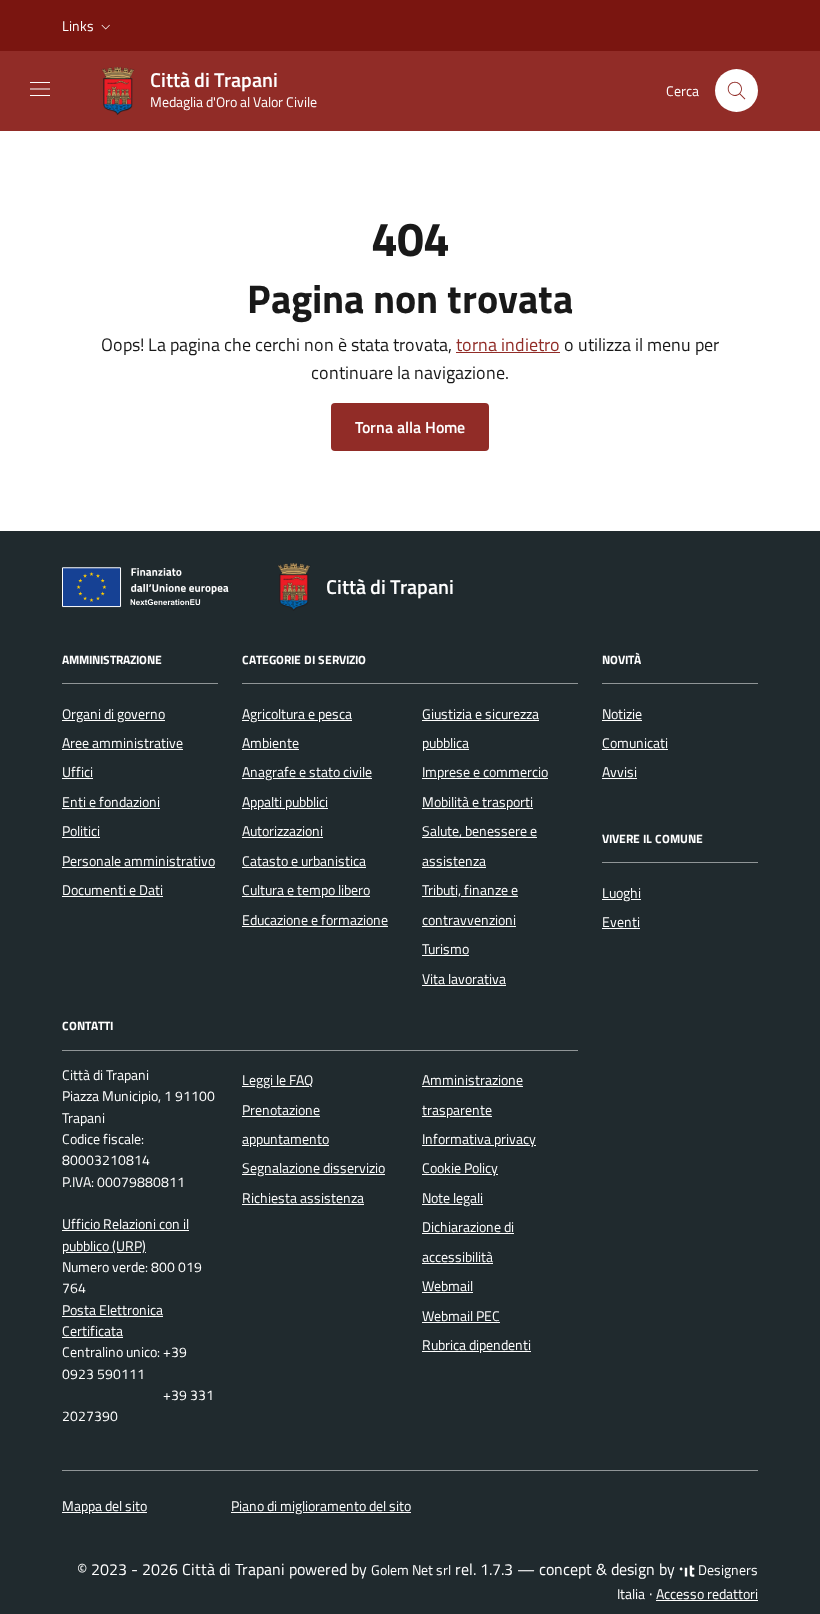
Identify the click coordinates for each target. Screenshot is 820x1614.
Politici (81, 831)
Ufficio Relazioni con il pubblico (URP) (125, 1234)
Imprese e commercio (485, 772)
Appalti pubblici (285, 802)
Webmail (447, 1286)
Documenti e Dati (112, 890)
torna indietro (508, 344)
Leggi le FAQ (277, 1080)
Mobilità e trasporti (477, 802)
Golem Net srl (411, 1570)
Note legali (452, 1198)
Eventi (621, 922)
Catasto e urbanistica (304, 861)
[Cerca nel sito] (736, 90)
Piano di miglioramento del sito (321, 1506)
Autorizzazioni (282, 831)
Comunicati (635, 743)
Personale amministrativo (138, 861)
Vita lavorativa (464, 979)
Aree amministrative (122, 743)
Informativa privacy (479, 1139)
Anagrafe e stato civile (307, 772)
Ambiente (270, 743)
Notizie (622, 714)
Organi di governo (113, 714)
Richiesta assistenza (303, 1198)
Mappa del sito (104, 1506)
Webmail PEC (461, 1316)
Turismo (445, 949)
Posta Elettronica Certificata (112, 1320)
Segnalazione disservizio (313, 1168)
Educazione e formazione (315, 920)
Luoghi (621, 893)
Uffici (77, 772)
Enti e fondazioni (111, 802)
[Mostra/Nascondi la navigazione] (40, 89)
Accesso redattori (707, 1594)
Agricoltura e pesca (297, 714)
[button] (88, 26)
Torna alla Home (410, 427)
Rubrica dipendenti (476, 1345)
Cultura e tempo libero (306, 890)
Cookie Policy (460, 1168)
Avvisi (619, 772)
